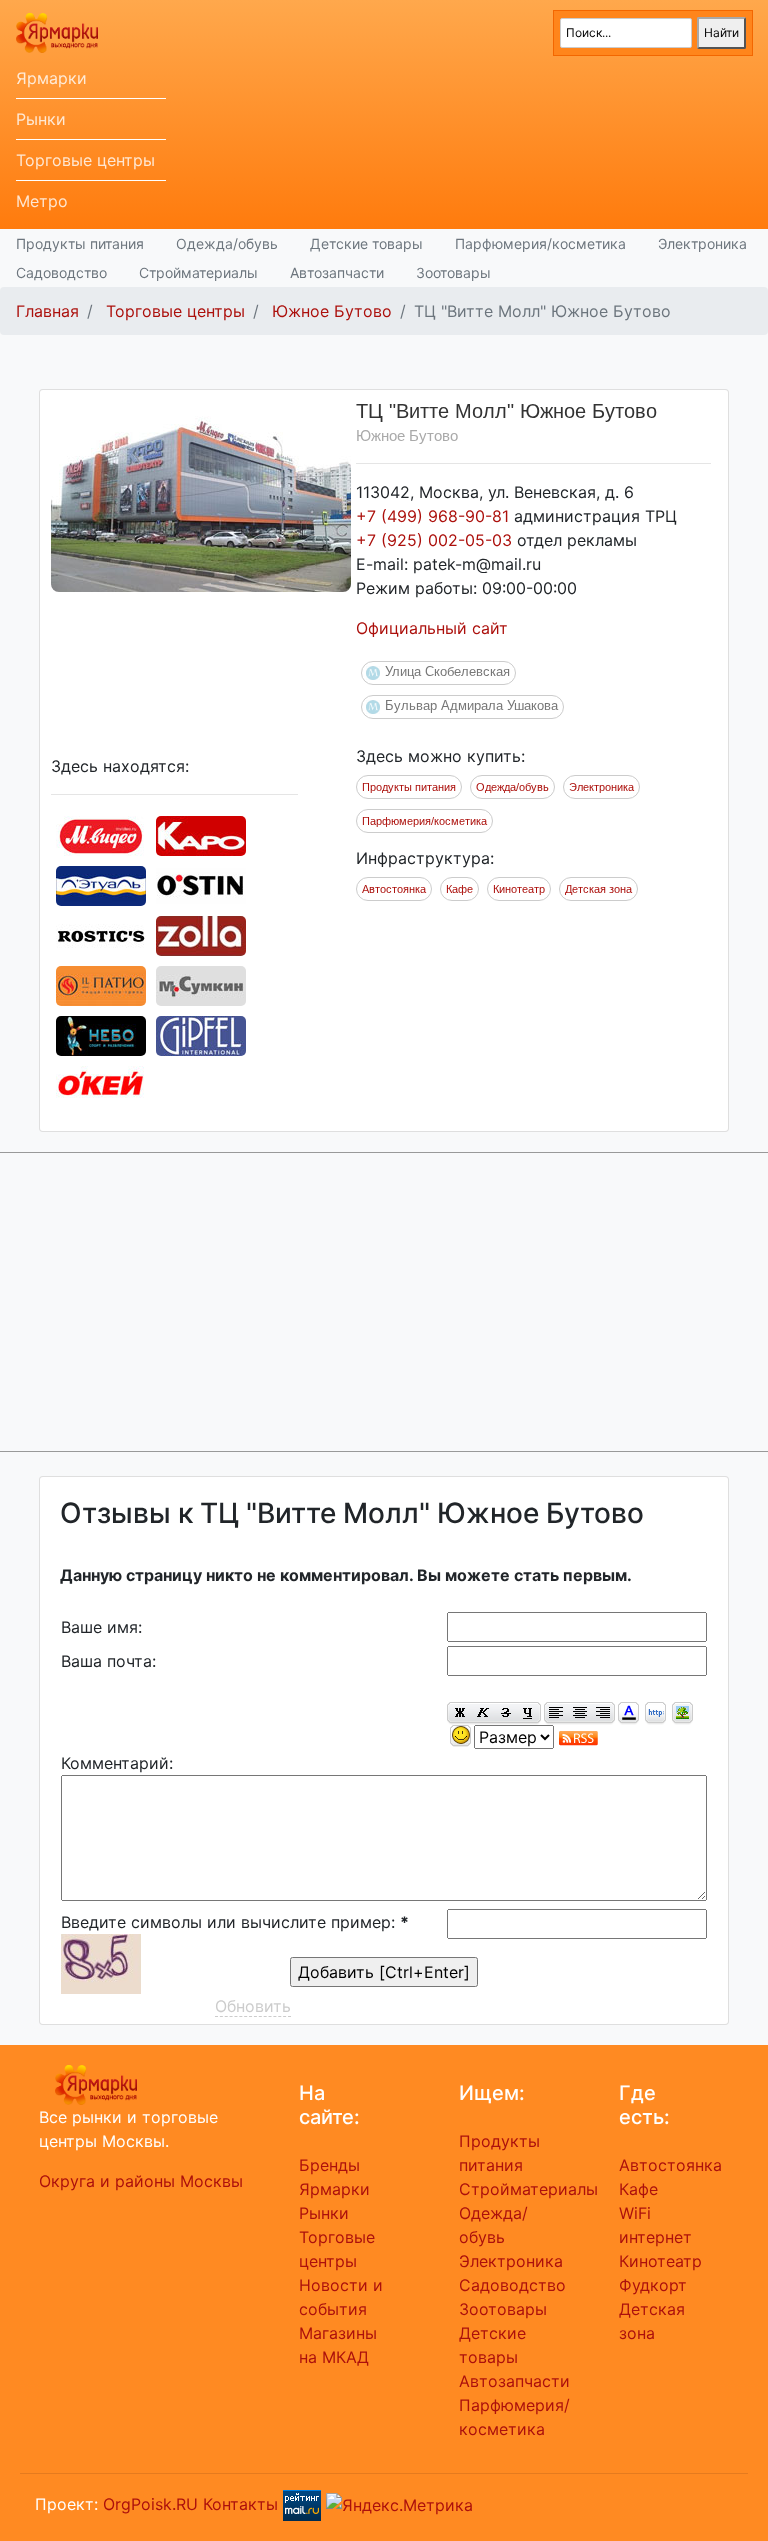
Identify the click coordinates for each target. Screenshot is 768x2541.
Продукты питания (80, 243)
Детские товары (366, 243)
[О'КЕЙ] (101, 1084)
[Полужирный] (459, 1713)
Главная (47, 311)
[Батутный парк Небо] (101, 1034)
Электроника (702, 243)
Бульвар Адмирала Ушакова (471, 705)
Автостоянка (394, 889)
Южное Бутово (332, 311)
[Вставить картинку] (682, 1713)
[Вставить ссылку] (655, 1713)
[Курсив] (482, 1713)
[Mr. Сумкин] (201, 984)
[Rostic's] (101, 934)
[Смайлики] (460, 1736)
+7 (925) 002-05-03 (436, 540)
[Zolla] (201, 934)
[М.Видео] (101, 834)
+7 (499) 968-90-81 (435, 516)
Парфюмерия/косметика (540, 243)
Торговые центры (85, 160)
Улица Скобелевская (447, 671)
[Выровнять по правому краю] (603, 1713)
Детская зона (598, 889)
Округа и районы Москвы (141, 2181)
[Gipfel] (201, 1034)
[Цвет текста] (628, 1713)
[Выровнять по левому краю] (556, 1713)
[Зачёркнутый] (505, 1713)
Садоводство (61, 272)
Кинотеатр (519, 889)
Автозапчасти (337, 272)
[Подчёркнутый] (529, 1713)
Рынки (41, 119)
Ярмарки (51, 78)
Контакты (240, 2503)
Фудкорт (653, 2285)
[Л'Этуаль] (101, 884)
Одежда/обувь (227, 243)
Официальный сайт (432, 628)
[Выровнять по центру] (579, 1713)
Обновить (253, 2006)
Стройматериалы (198, 272)
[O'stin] (201, 884)
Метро (42, 201)
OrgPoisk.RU (150, 2503)
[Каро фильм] (201, 834)
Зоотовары (453, 272)
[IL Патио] (101, 984)
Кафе (459, 889)
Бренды (329, 2165)
